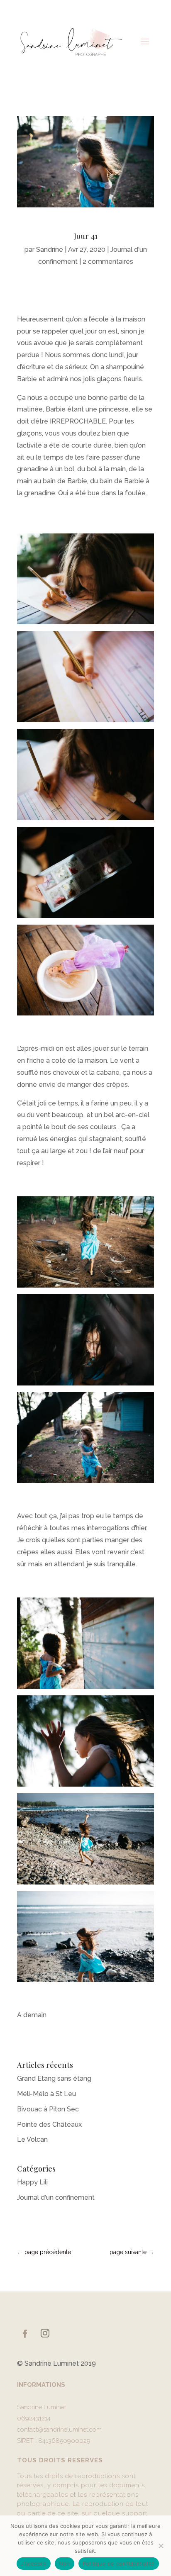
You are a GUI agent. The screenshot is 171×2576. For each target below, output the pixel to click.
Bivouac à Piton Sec (48, 2109)
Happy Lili (32, 2182)
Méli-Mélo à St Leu (46, 2094)
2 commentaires (108, 262)
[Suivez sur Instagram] (45, 2333)
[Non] (161, 2546)
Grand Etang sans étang (54, 2078)
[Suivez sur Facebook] (25, 2334)
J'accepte (34, 2564)
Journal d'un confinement (56, 2197)
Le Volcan (32, 2139)
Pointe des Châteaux (49, 2124)
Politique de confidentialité (119, 2564)
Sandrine (50, 250)
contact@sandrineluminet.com (59, 2430)
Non (65, 2564)
